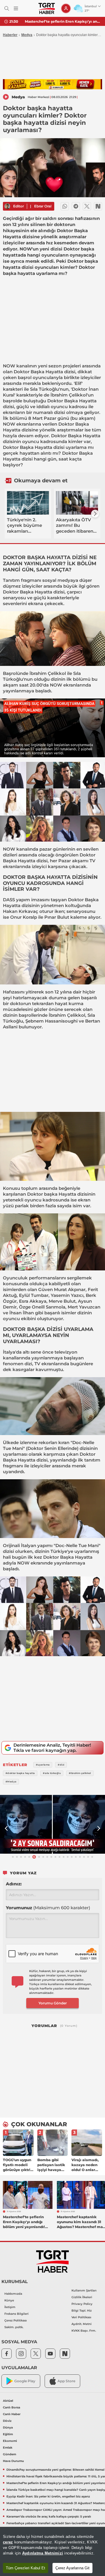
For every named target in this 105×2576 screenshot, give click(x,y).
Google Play (25, 2381)
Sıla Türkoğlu (44, 389)
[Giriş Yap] (66, 8)
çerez (8, 2542)
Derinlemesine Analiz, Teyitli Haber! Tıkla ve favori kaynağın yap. (52, 1748)
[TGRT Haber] (47, 8)
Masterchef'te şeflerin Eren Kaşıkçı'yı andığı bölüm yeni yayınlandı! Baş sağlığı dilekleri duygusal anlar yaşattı (63, 21)
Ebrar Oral (43, 206)
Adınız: (14, 1884)
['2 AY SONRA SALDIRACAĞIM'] (52, 1824)
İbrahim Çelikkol (69, 395)
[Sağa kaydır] (95, 514)
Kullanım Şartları (84, 2290)
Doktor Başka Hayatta (38, 372)
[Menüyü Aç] (16, 9)
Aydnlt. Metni (82, 2324)
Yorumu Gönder (53, 2003)
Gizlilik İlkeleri (82, 2297)
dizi (28, 1364)
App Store (66, 2381)
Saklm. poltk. (14, 2327)
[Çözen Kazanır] (52, 84)
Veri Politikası (81, 2317)
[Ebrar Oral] (7, 206)
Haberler (10, 35)
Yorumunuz (48, 1908)
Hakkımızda (13, 2294)
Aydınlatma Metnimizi (43, 2553)
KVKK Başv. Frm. (84, 2331)
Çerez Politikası (16, 2320)
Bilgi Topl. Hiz (82, 2311)
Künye (9, 2300)
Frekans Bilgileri (16, 2314)
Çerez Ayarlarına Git (72, 2568)
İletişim (10, 2307)
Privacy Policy (82, 2304)
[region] (52, 2551)
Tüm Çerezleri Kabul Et (26, 2568)
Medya (27, 35)
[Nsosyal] (98, 206)
